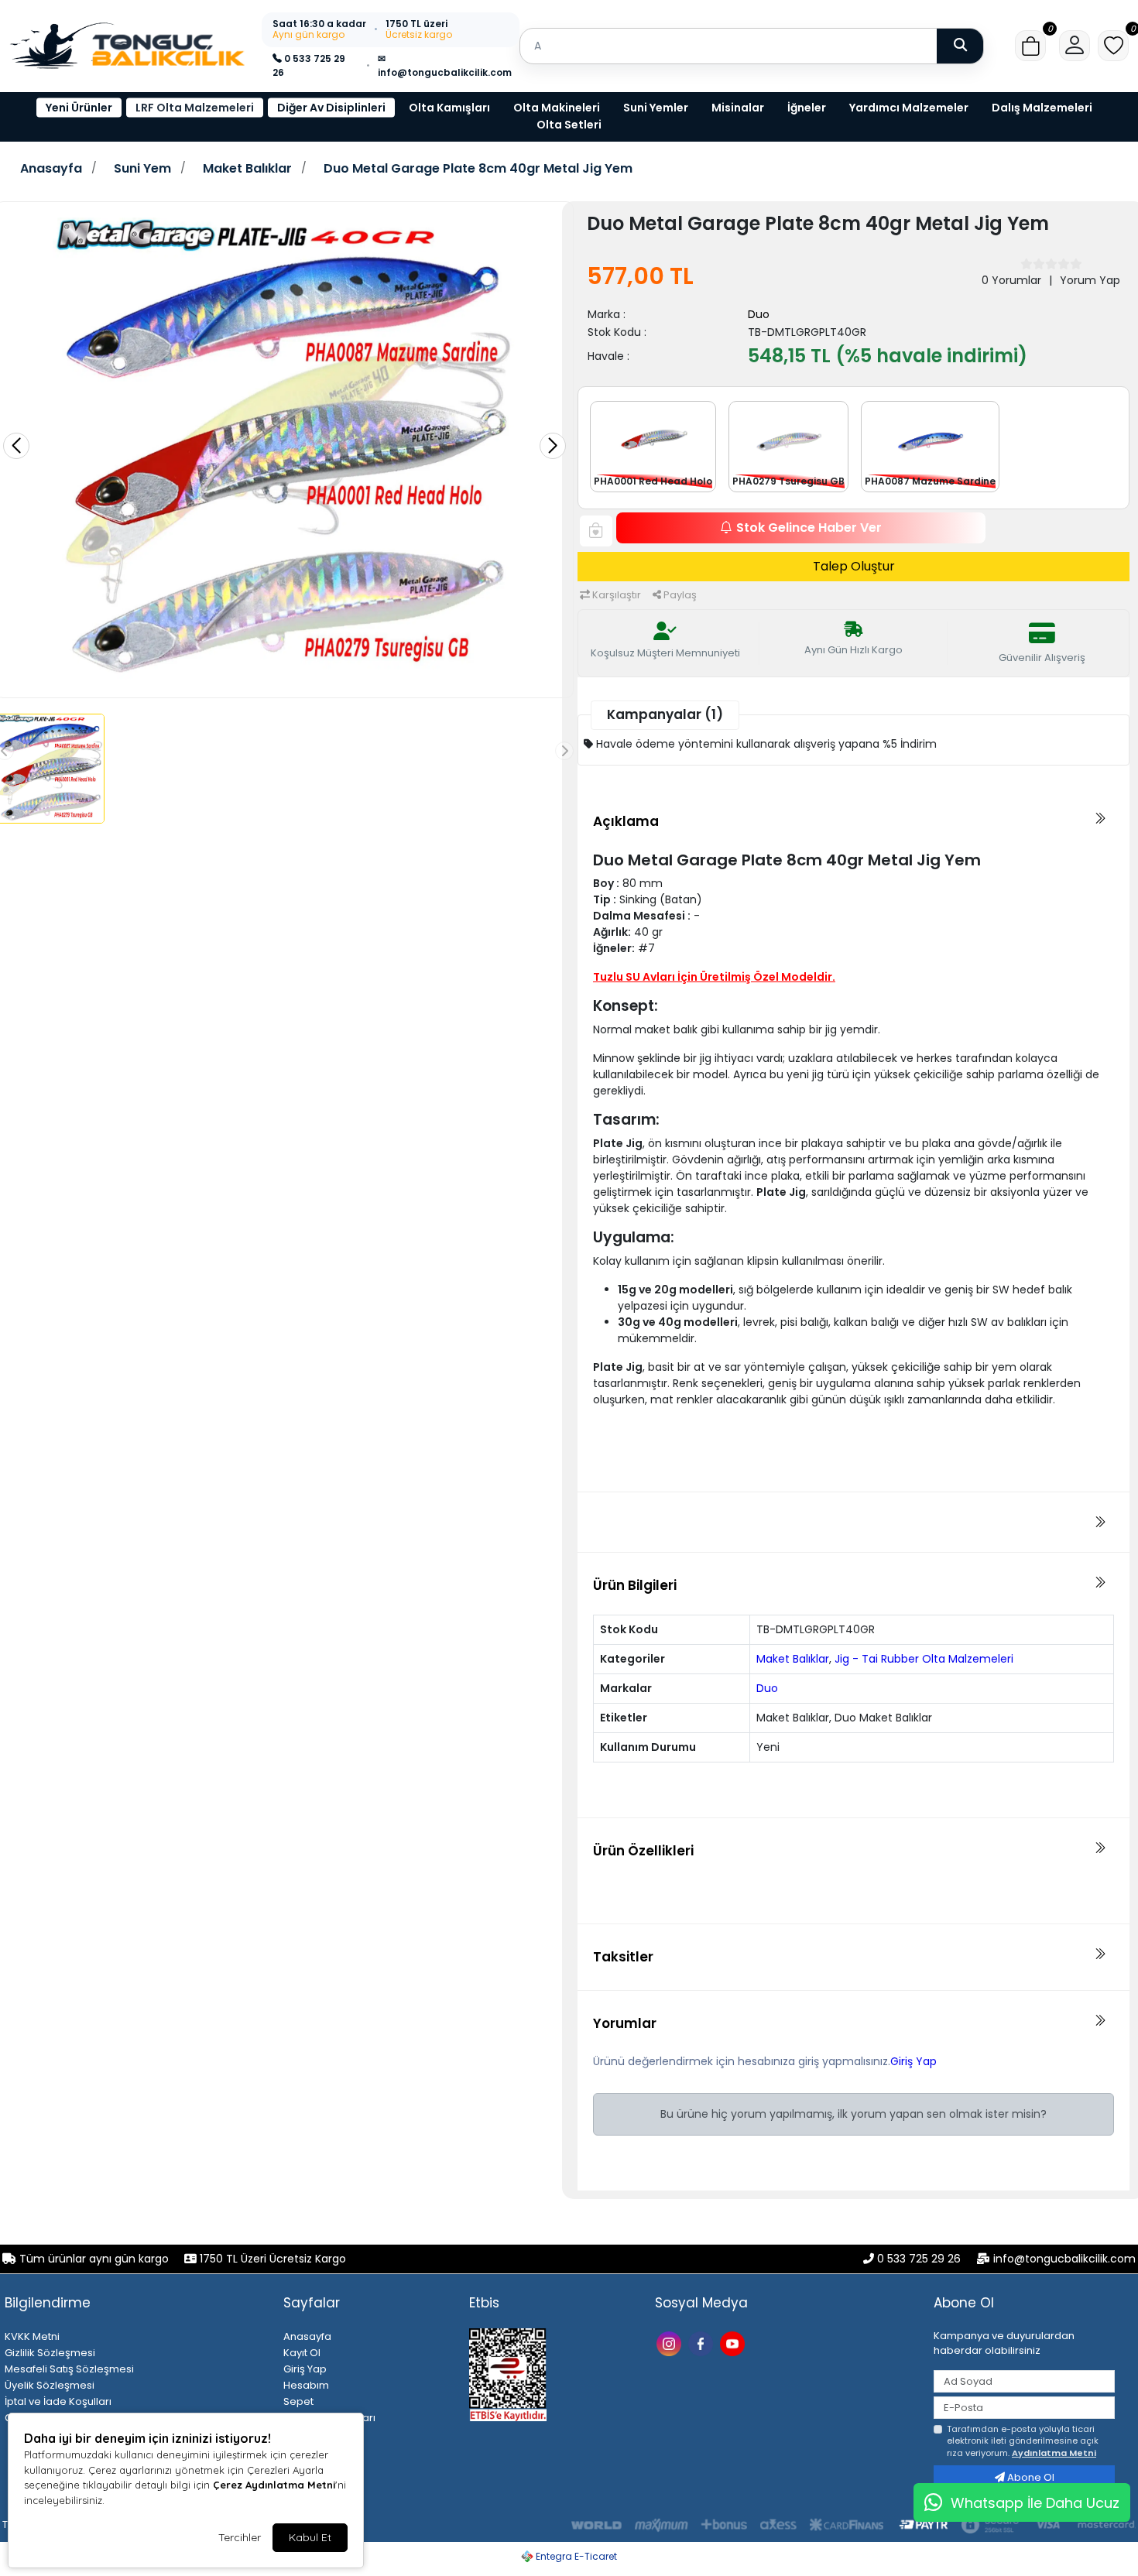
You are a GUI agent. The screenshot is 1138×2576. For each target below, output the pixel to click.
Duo (759, 314)
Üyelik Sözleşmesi (50, 2385)
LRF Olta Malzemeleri (195, 108)
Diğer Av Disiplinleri (331, 108)
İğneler (807, 108)
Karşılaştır (615, 595)
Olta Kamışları (449, 108)
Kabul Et (310, 2537)
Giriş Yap (913, 2061)
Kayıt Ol (302, 2353)
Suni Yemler (656, 108)
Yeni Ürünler (79, 108)
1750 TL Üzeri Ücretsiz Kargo (271, 2259)
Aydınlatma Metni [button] (1054, 2453)
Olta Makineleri (557, 108)
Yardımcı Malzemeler (909, 108)
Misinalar (738, 108)
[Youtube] (734, 2343)
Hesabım (306, 2385)
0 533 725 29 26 (309, 65)
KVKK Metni (32, 2336)
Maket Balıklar (247, 169)
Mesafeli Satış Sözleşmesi (69, 2369)
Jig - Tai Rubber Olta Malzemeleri (924, 1659)
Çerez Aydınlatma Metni (274, 2485)
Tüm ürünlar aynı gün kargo (94, 2259)
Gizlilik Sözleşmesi (50, 2353)
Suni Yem (142, 169)
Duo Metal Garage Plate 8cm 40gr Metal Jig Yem (478, 169)
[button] (1030, 46)
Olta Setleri (569, 125)
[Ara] (960, 46)
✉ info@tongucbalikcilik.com (445, 65)
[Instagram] (671, 2343)
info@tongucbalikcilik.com (1064, 2259)
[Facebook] (703, 2343)
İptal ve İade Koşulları (58, 2401)
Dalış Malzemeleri (1042, 108)
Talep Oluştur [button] (854, 566)
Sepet (298, 2401)
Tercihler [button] (240, 2537)
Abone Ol (1030, 2477)
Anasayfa (51, 169)
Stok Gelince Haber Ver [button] (809, 528)
